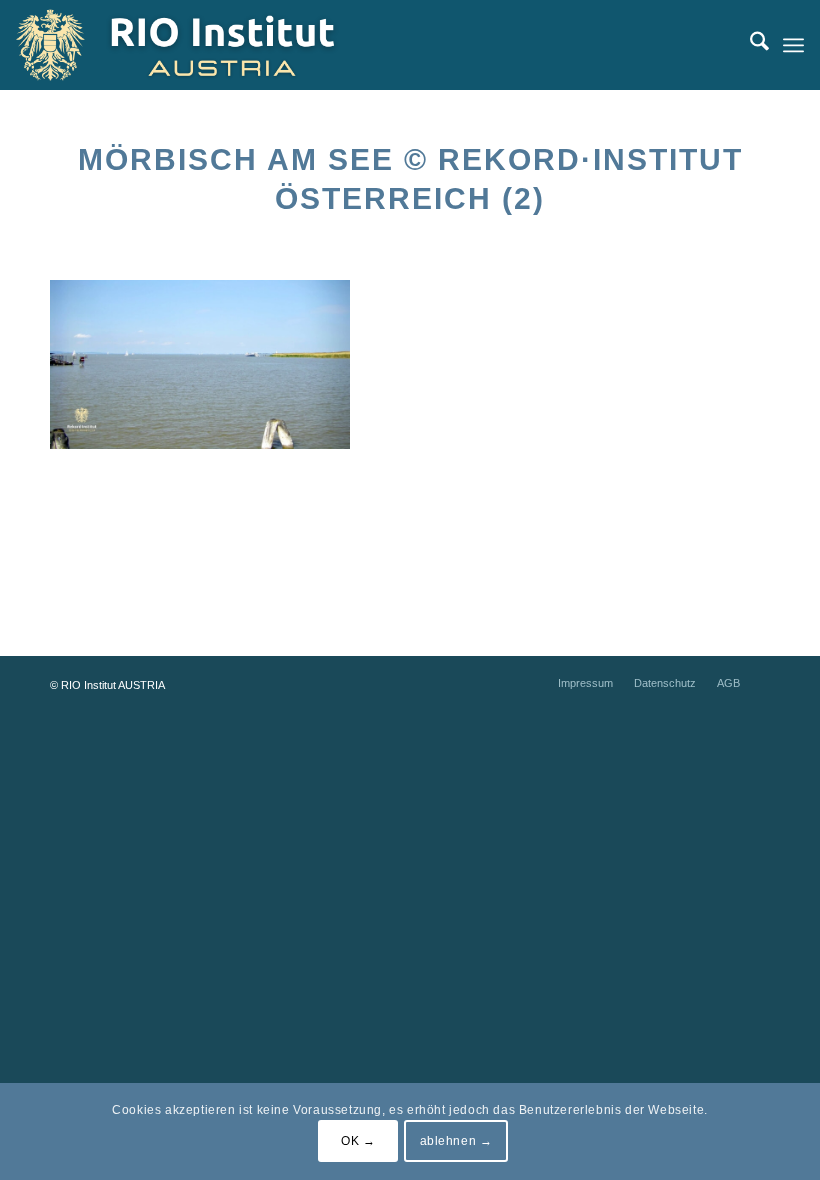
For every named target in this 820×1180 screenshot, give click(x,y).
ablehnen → (456, 1141)
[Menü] (793, 45)
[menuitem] (749, 45)
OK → (358, 1141)
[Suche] (749, 45)
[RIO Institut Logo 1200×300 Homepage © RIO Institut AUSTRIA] (196, 45)
